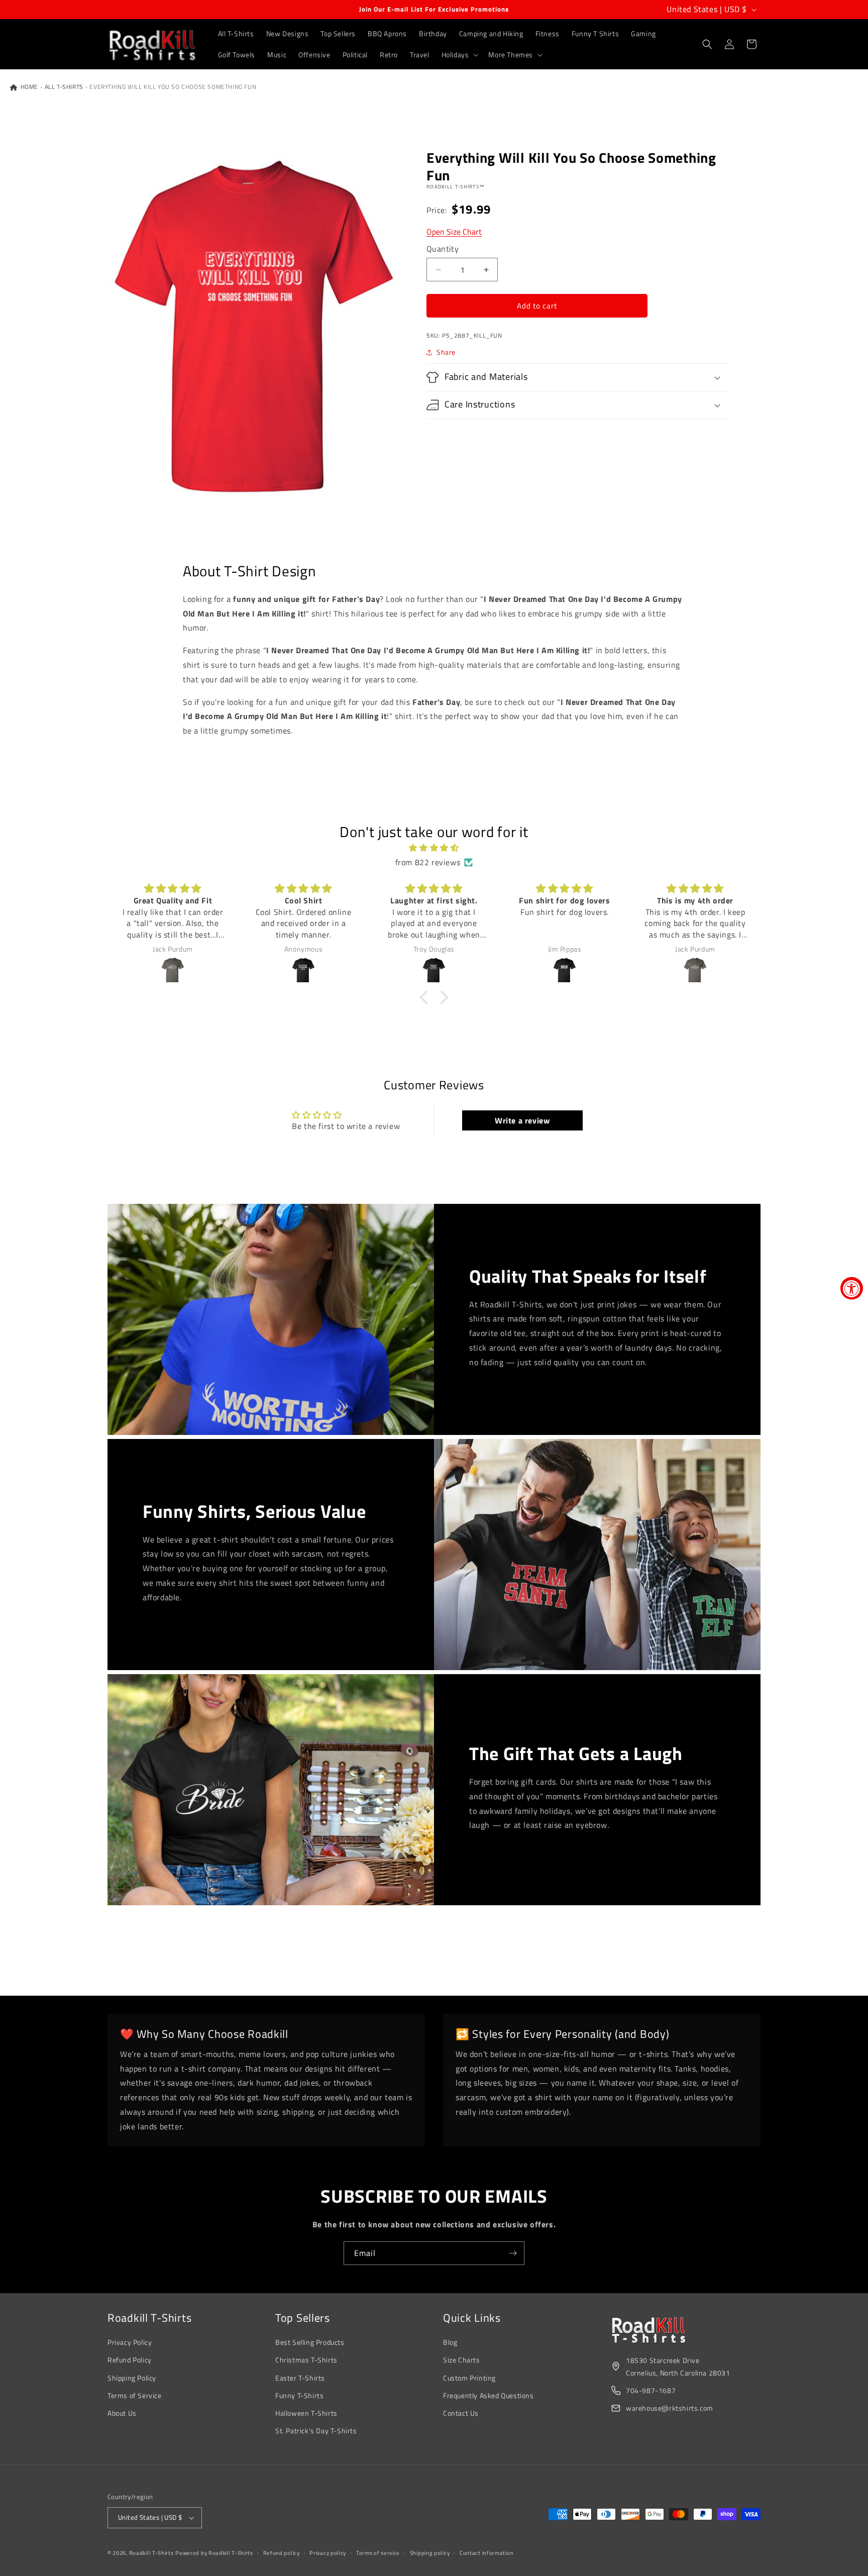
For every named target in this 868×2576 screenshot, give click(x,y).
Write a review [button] (522, 1120)
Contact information (486, 2553)
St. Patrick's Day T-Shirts (316, 2431)
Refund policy (282, 2553)
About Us (122, 2413)
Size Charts (462, 2360)
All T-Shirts (64, 87)
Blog (450, 2342)
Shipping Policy (132, 2378)
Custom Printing (469, 2378)
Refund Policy (130, 2360)
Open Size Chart (454, 232)
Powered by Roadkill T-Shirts (214, 2553)
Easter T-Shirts (300, 2378)
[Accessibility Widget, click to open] (852, 1288)
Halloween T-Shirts (306, 2413)
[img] (434, 848)
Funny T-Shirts (299, 2395)
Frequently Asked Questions (489, 2395)
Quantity (443, 249)
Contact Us (461, 2413)
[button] (459, 55)
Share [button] (446, 352)
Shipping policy (430, 2553)
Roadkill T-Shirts (151, 2553)
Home (28, 87)
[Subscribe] (513, 2253)
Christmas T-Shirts (306, 2360)
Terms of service (378, 2553)
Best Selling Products (310, 2342)
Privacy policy (328, 2553)
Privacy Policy (130, 2342)
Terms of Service (135, 2395)
